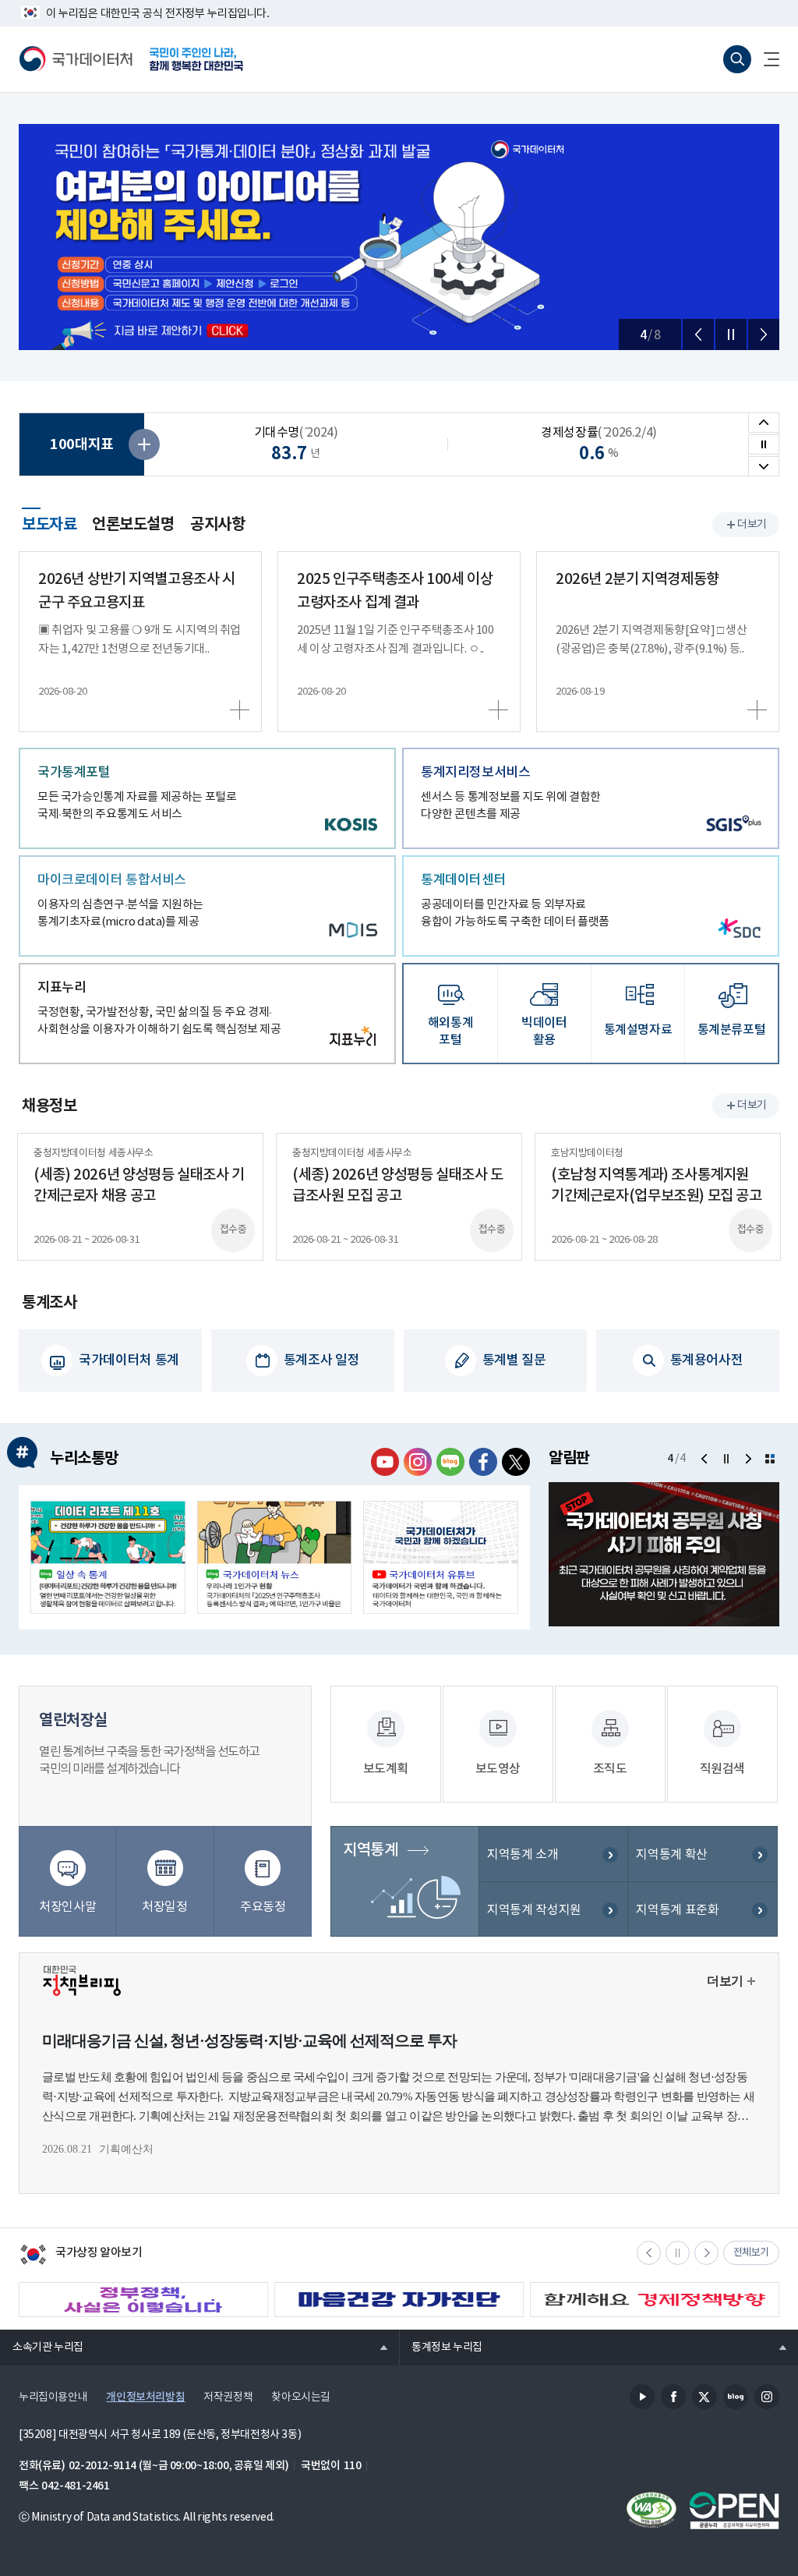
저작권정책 (228, 2397)
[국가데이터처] (76, 59)
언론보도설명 (133, 525)
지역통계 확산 (671, 1855)
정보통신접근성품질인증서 (651, 2511)
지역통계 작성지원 (534, 1910)
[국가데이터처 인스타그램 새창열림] (418, 1462)
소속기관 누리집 (42, 2347)
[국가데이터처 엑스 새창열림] (516, 1462)
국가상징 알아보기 (81, 2256)
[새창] (108, 1557)
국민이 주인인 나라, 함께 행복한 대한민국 (196, 59)
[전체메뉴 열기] (765, 59)
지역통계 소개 (523, 1855)
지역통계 (370, 1850)
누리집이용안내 (53, 2397)
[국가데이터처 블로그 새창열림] (450, 1462)
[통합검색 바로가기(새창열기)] (737, 59)
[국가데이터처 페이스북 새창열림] (483, 1462)
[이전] (698, 334)
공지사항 (217, 525)
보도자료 (49, 522)
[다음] (764, 334)
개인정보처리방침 (145, 2397)
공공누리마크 (734, 2511)
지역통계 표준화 (677, 1910)
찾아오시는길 (301, 2397)
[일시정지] (731, 334)
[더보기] (770, 1459)
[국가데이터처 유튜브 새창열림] (385, 1462)
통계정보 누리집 (441, 2347)
